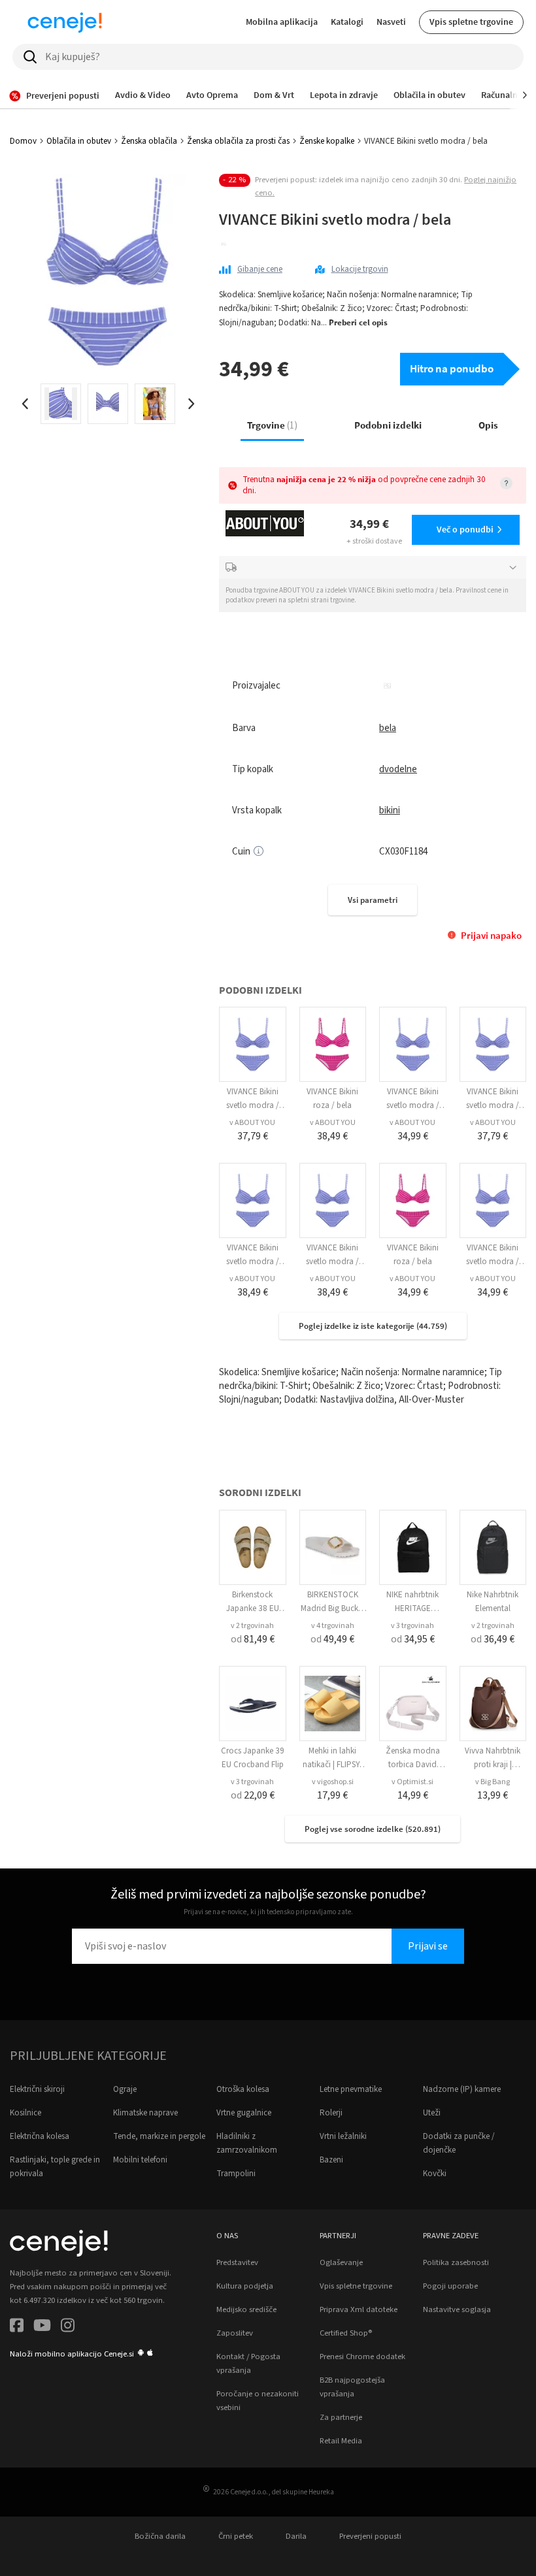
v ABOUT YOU (252, 1123)
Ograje (125, 2089)
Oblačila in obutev (79, 141)
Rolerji (331, 2113)
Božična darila (160, 2536)
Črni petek (236, 2536)
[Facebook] (17, 2327)
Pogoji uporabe (450, 2286)
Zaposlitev (235, 2333)
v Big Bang (493, 1782)
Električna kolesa (40, 2136)
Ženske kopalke (327, 141)
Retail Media (341, 2441)
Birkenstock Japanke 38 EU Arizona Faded (253, 1608)
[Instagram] (68, 2327)
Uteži (432, 2113)
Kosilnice (25, 2113)
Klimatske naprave (145, 2113)
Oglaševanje (341, 2262)
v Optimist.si (412, 1782)
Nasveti (391, 22)
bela (388, 728)
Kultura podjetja (245, 2286)
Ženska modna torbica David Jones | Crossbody (412, 1765)
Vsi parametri (373, 900)
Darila (296, 2536)
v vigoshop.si (333, 1782)
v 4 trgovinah (333, 1626)
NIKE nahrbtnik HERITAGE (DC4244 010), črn (412, 1608)
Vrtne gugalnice (244, 2113)
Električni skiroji (37, 2089)
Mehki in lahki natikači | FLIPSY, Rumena (332, 1765)
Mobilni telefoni (140, 2160)
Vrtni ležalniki (343, 2136)
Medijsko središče (246, 2309)
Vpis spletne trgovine (471, 22)
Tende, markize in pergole (159, 2136)
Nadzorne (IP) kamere (462, 2089)
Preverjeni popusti (370, 2536)
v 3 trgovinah (412, 1626)
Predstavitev (237, 2262)
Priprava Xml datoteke (359, 2309)
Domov (23, 141)
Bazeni (331, 2160)
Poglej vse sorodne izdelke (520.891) (373, 1829)
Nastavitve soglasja (457, 2309)
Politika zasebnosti (456, 2262)
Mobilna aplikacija (282, 22)
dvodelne (398, 769)
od (253, 1639)
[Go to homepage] (65, 22)
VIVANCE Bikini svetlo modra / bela (253, 1105)
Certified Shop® (346, 2333)
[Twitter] (42, 2327)
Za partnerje (341, 2417)
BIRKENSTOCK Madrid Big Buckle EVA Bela (332, 1608)
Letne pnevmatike (351, 2089)
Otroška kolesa (243, 2089)
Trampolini (236, 2174)
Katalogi (347, 22)
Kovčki (435, 2174)
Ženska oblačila (149, 141)
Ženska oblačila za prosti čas (238, 141)
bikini (390, 810)
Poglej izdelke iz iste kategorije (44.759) (373, 1326)
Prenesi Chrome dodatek (362, 2356)
